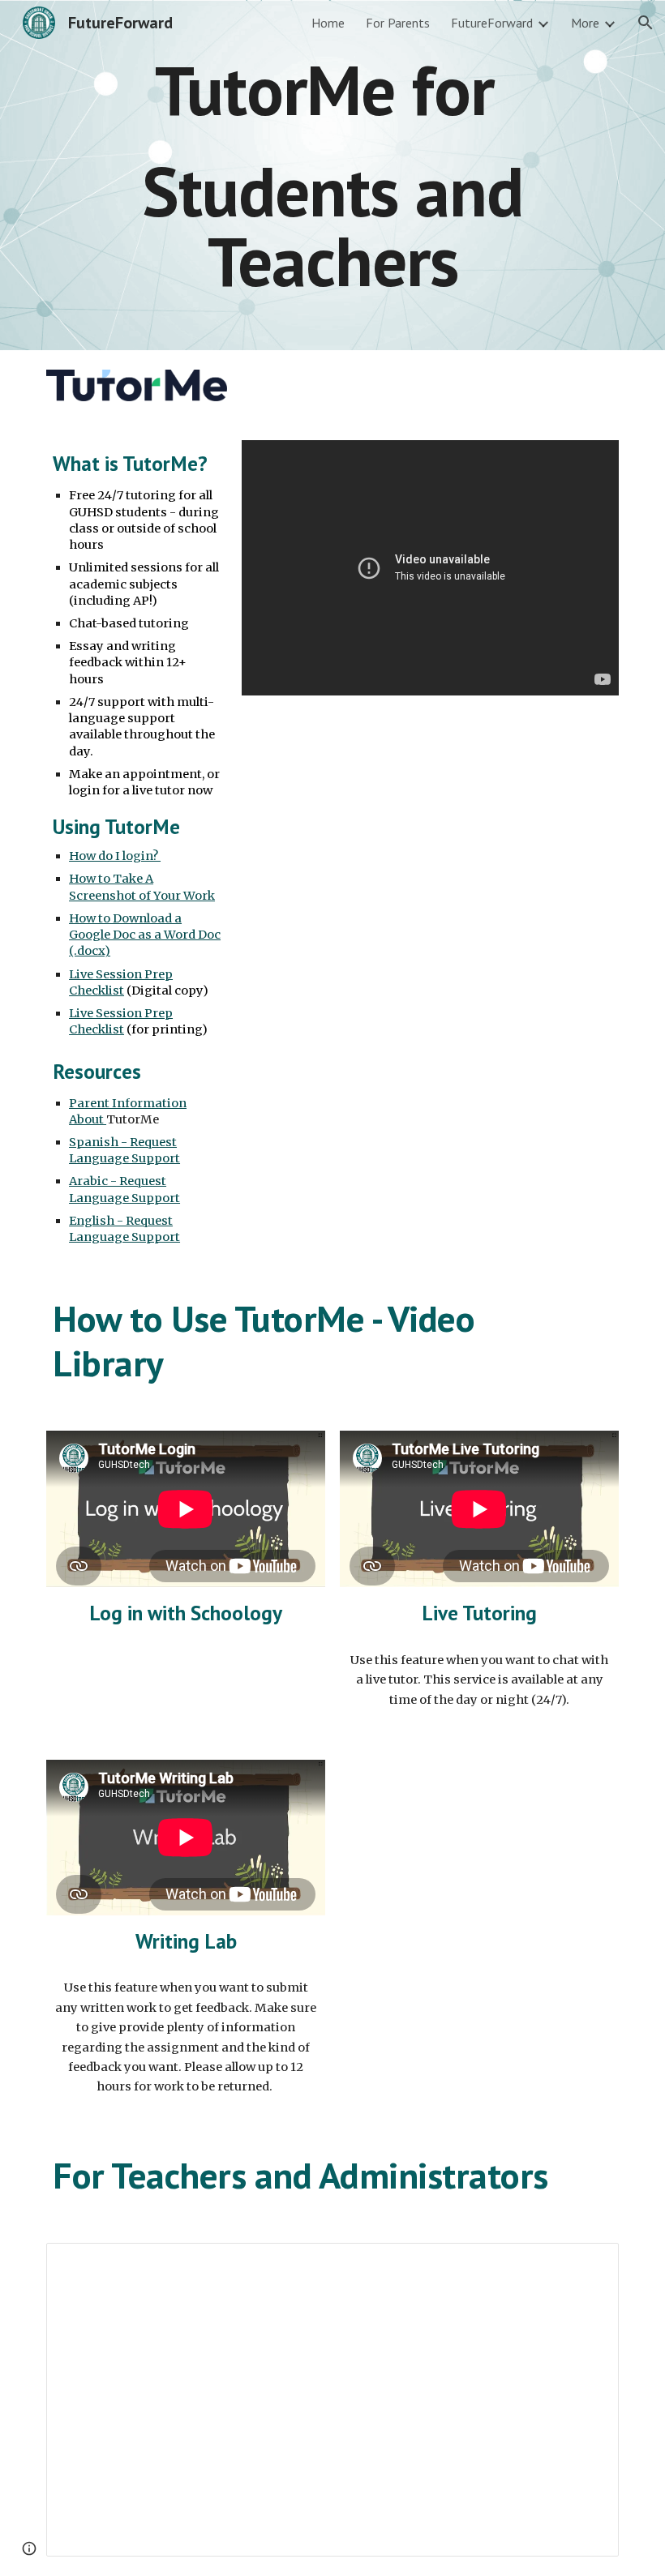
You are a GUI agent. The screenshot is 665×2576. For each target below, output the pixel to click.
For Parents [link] (398, 23)
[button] (646, 23)
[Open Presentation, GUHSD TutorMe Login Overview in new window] (588, 2264)
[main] (332, 175)
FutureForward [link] (492, 23)
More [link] (585, 23)
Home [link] (328, 23)
